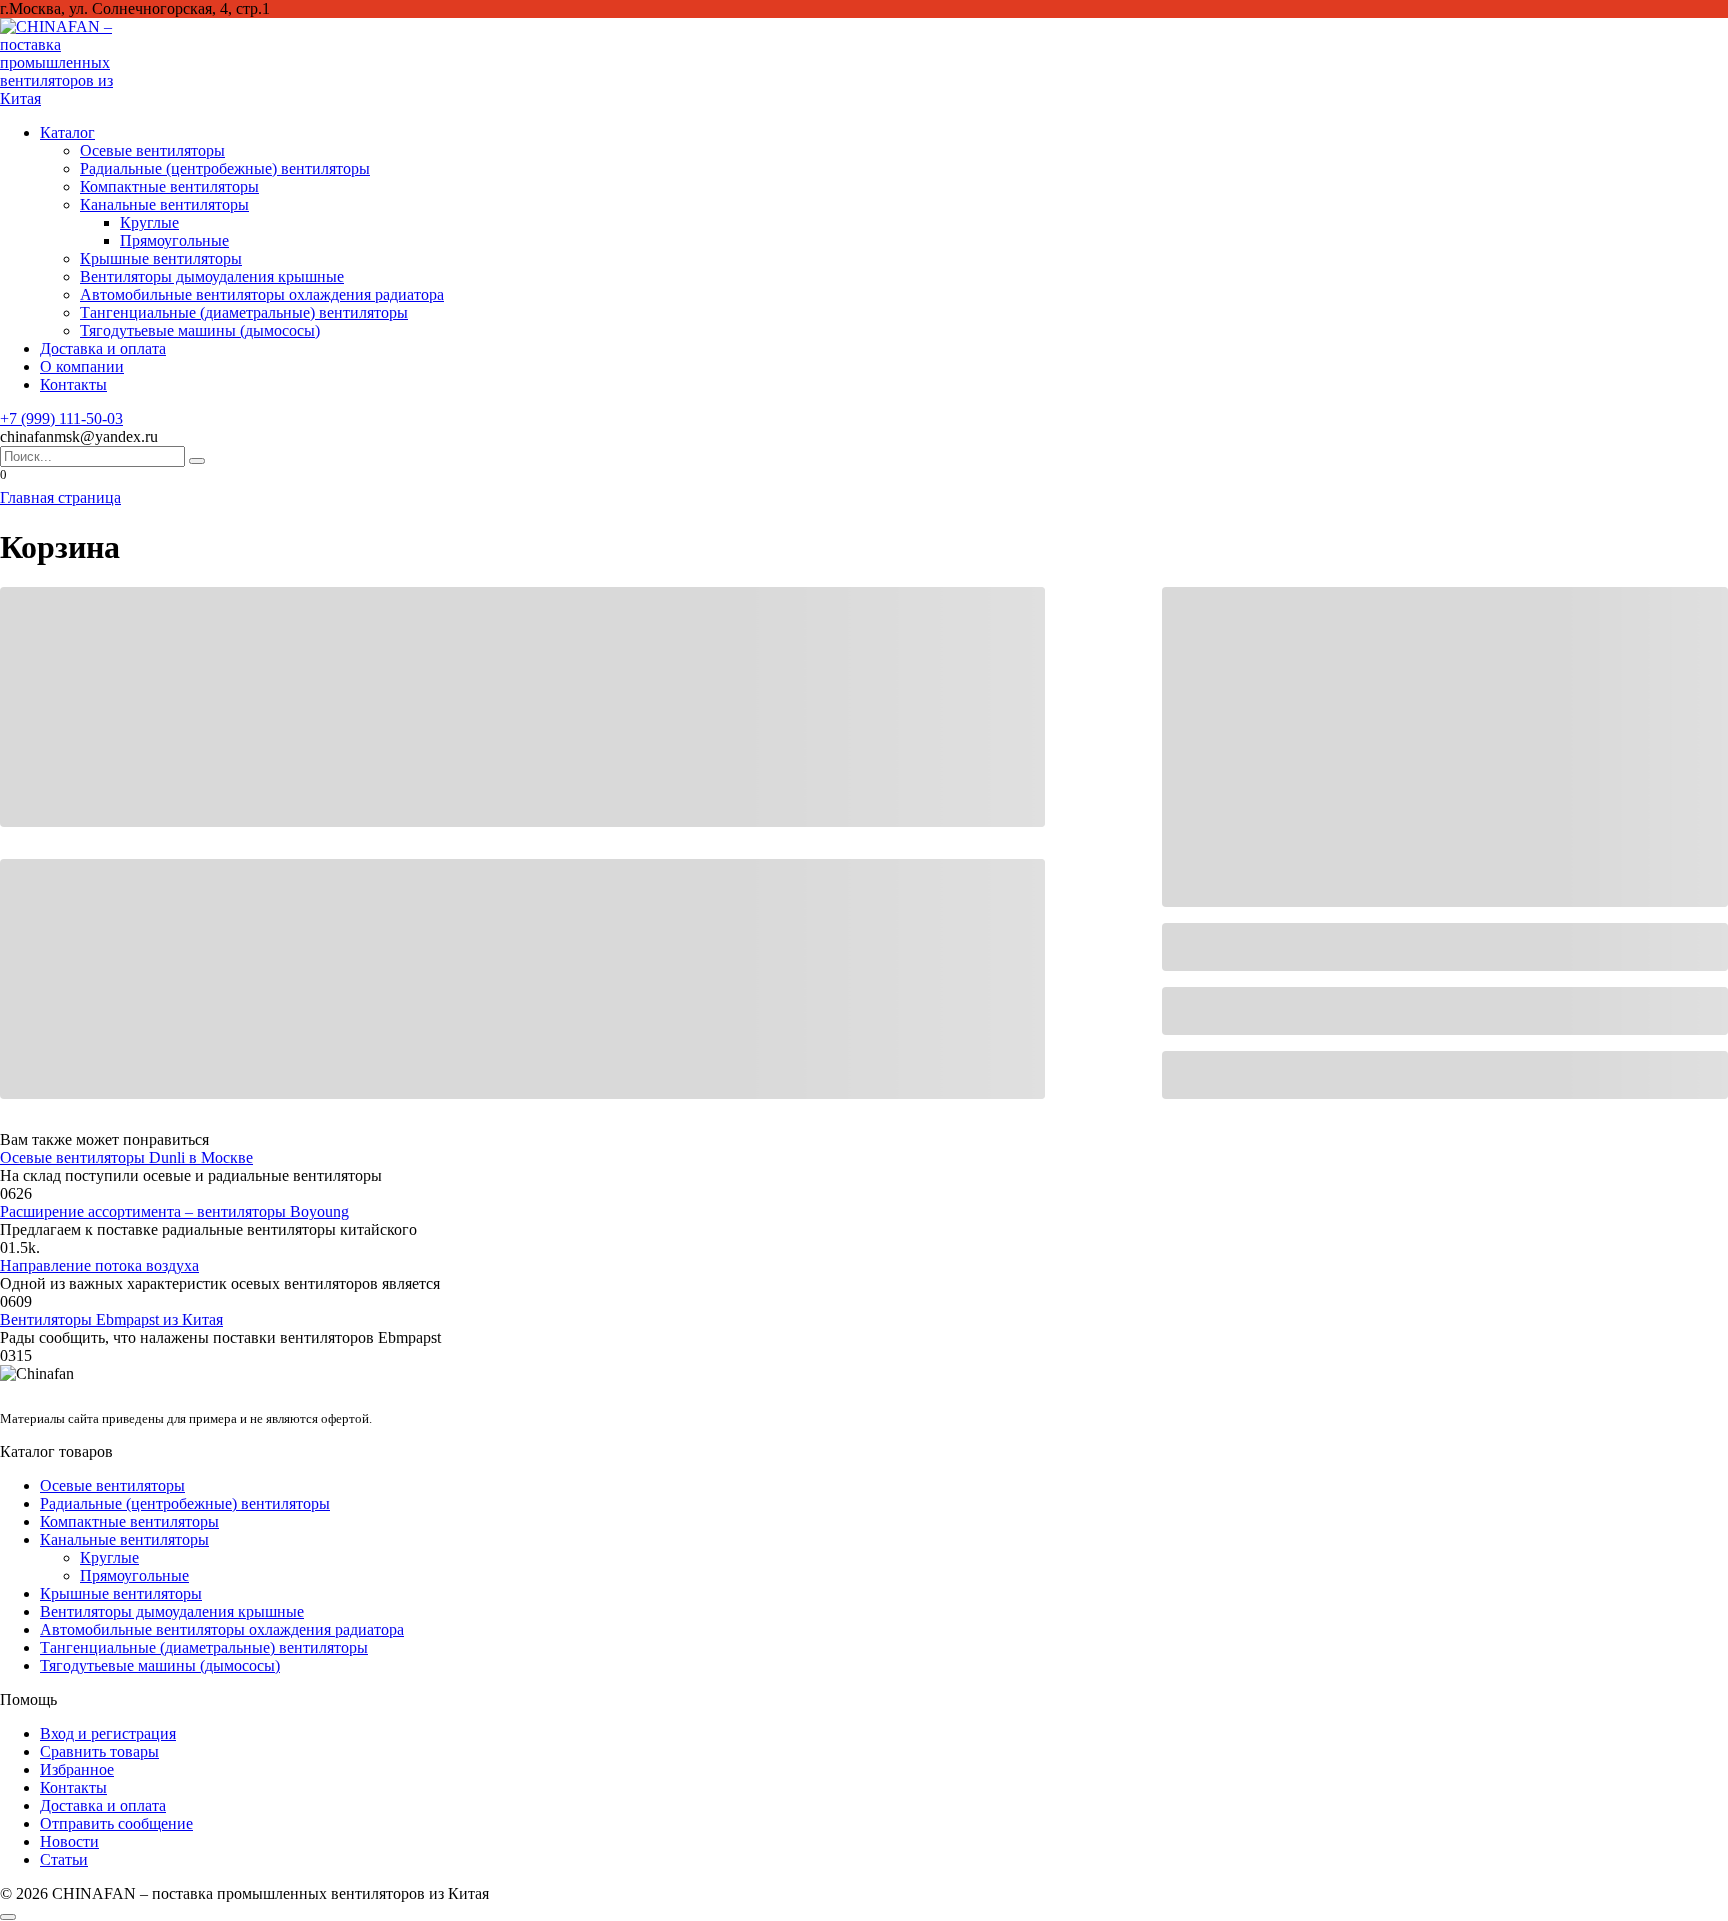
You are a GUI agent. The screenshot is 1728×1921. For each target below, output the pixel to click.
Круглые (149, 222)
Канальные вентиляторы (164, 204)
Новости (69, 1841)
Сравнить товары (99, 1751)
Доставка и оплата (103, 348)
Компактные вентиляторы (169, 186)
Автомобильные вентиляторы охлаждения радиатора (262, 294)
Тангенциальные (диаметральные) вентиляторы (244, 312)
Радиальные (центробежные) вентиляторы (225, 168)
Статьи (64, 1859)
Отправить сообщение (116, 1823)
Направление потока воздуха (99, 1265)
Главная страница (60, 497)
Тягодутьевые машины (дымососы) (200, 330)
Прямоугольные (174, 240)
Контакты (73, 384)
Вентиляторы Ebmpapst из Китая (111, 1319)
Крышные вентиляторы (161, 258)
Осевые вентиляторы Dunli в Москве (126, 1157)
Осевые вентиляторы (152, 150)
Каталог (67, 132)
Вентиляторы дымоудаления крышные (212, 276)
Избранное (77, 1769)
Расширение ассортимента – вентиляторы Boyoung (174, 1211)
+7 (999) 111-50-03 (61, 418)
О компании (82, 366)
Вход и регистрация (108, 1733)
